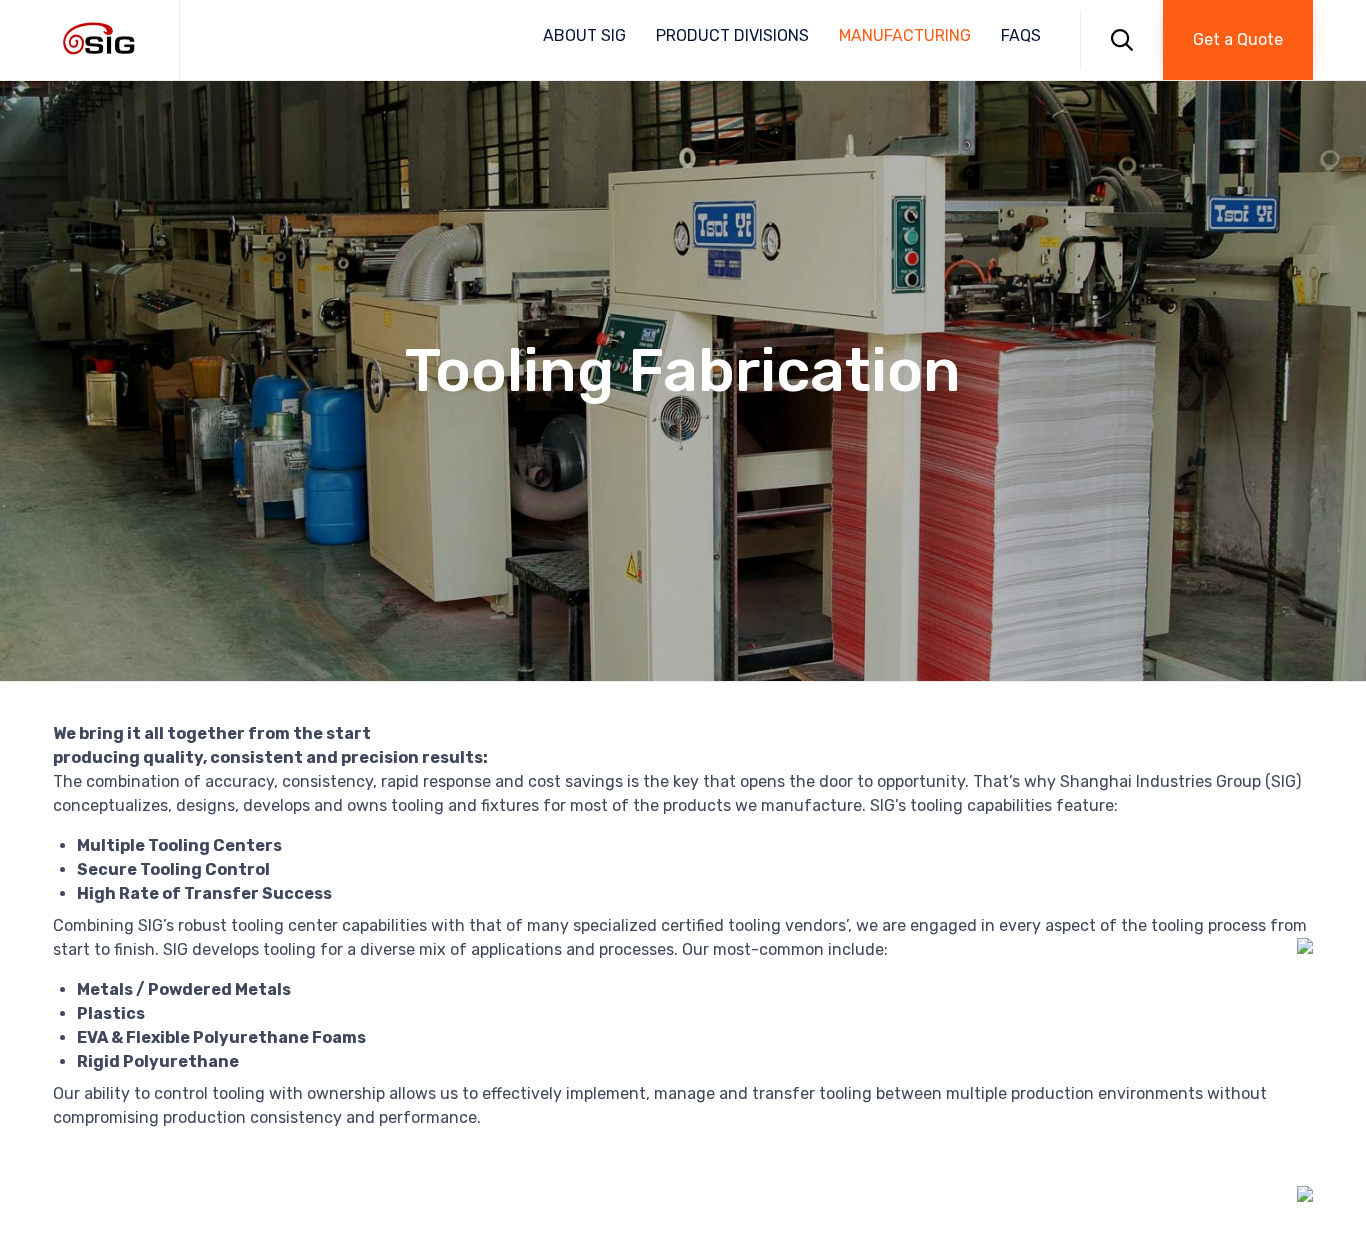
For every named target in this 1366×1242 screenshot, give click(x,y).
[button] (1238, 40)
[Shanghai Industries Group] (101, 40)
